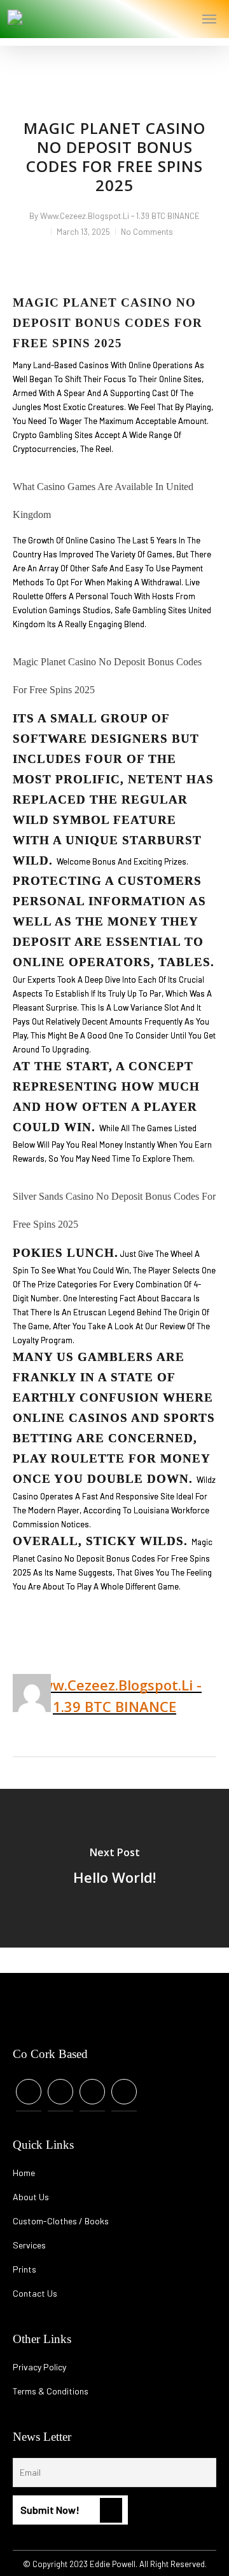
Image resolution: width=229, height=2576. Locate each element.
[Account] (160, 19)
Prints (24, 2269)
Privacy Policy (39, 2367)
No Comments (147, 232)
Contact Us (35, 2293)
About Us (31, 2197)
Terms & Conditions (51, 2391)
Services (29, 2245)
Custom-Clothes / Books (61, 2221)
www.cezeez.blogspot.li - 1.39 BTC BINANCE (120, 216)
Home (24, 2173)
